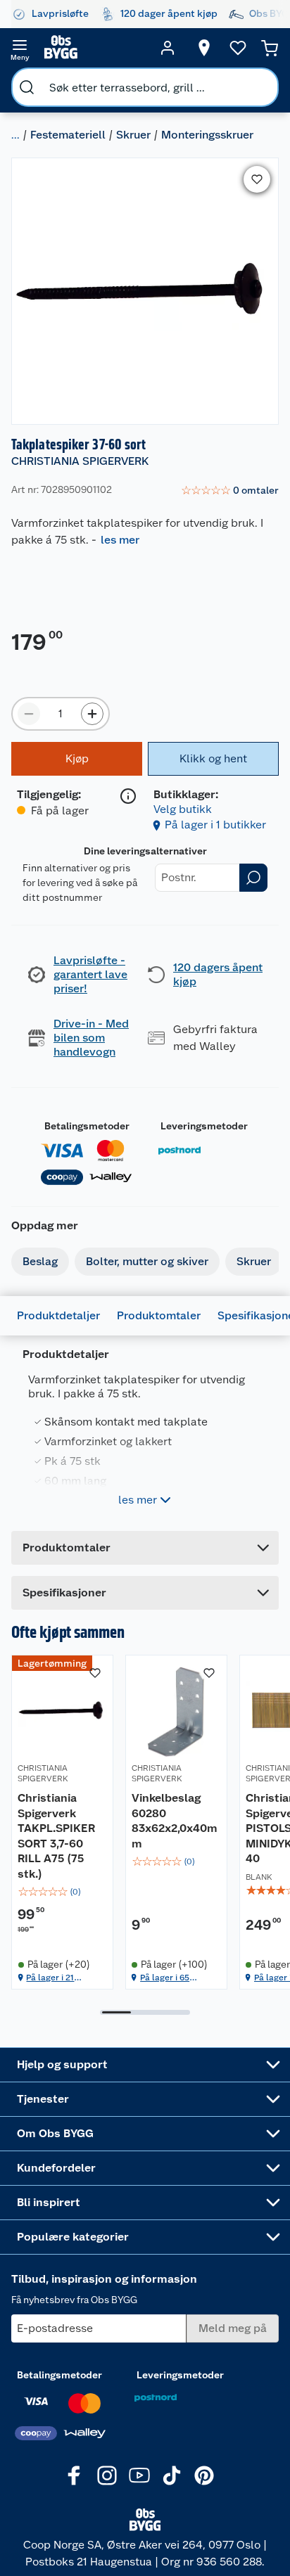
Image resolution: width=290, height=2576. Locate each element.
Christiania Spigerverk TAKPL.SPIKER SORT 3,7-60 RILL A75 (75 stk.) (56, 1836)
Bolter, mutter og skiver (147, 1261)
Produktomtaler (159, 1315)
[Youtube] (139, 2475)
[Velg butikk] (204, 48)
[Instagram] (107, 2475)
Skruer (133, 135)
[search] (27, 87)
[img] (62, 1892)
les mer (120, 540)
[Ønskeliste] (238, 48)
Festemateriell (68, 135)
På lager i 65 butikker (165, 1978)
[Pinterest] (204, 2475)
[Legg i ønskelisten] (257, 179)
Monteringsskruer (207, 135)
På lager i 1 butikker (215, 825)
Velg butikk (183, 809)
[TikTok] (172, 2475)
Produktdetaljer (58, 1315)
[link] (230, 491)
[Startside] (94, 48)
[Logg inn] (168, 48)
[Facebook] (75, 2475)
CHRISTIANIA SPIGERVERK (80, 461)
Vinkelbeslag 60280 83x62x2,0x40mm (175, 1821)
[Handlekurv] (270, 48)
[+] (92, 714)
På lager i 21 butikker (50, 1978)
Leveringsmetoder (204, 1126)
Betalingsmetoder (87, 1126)
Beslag (40, 1261)
